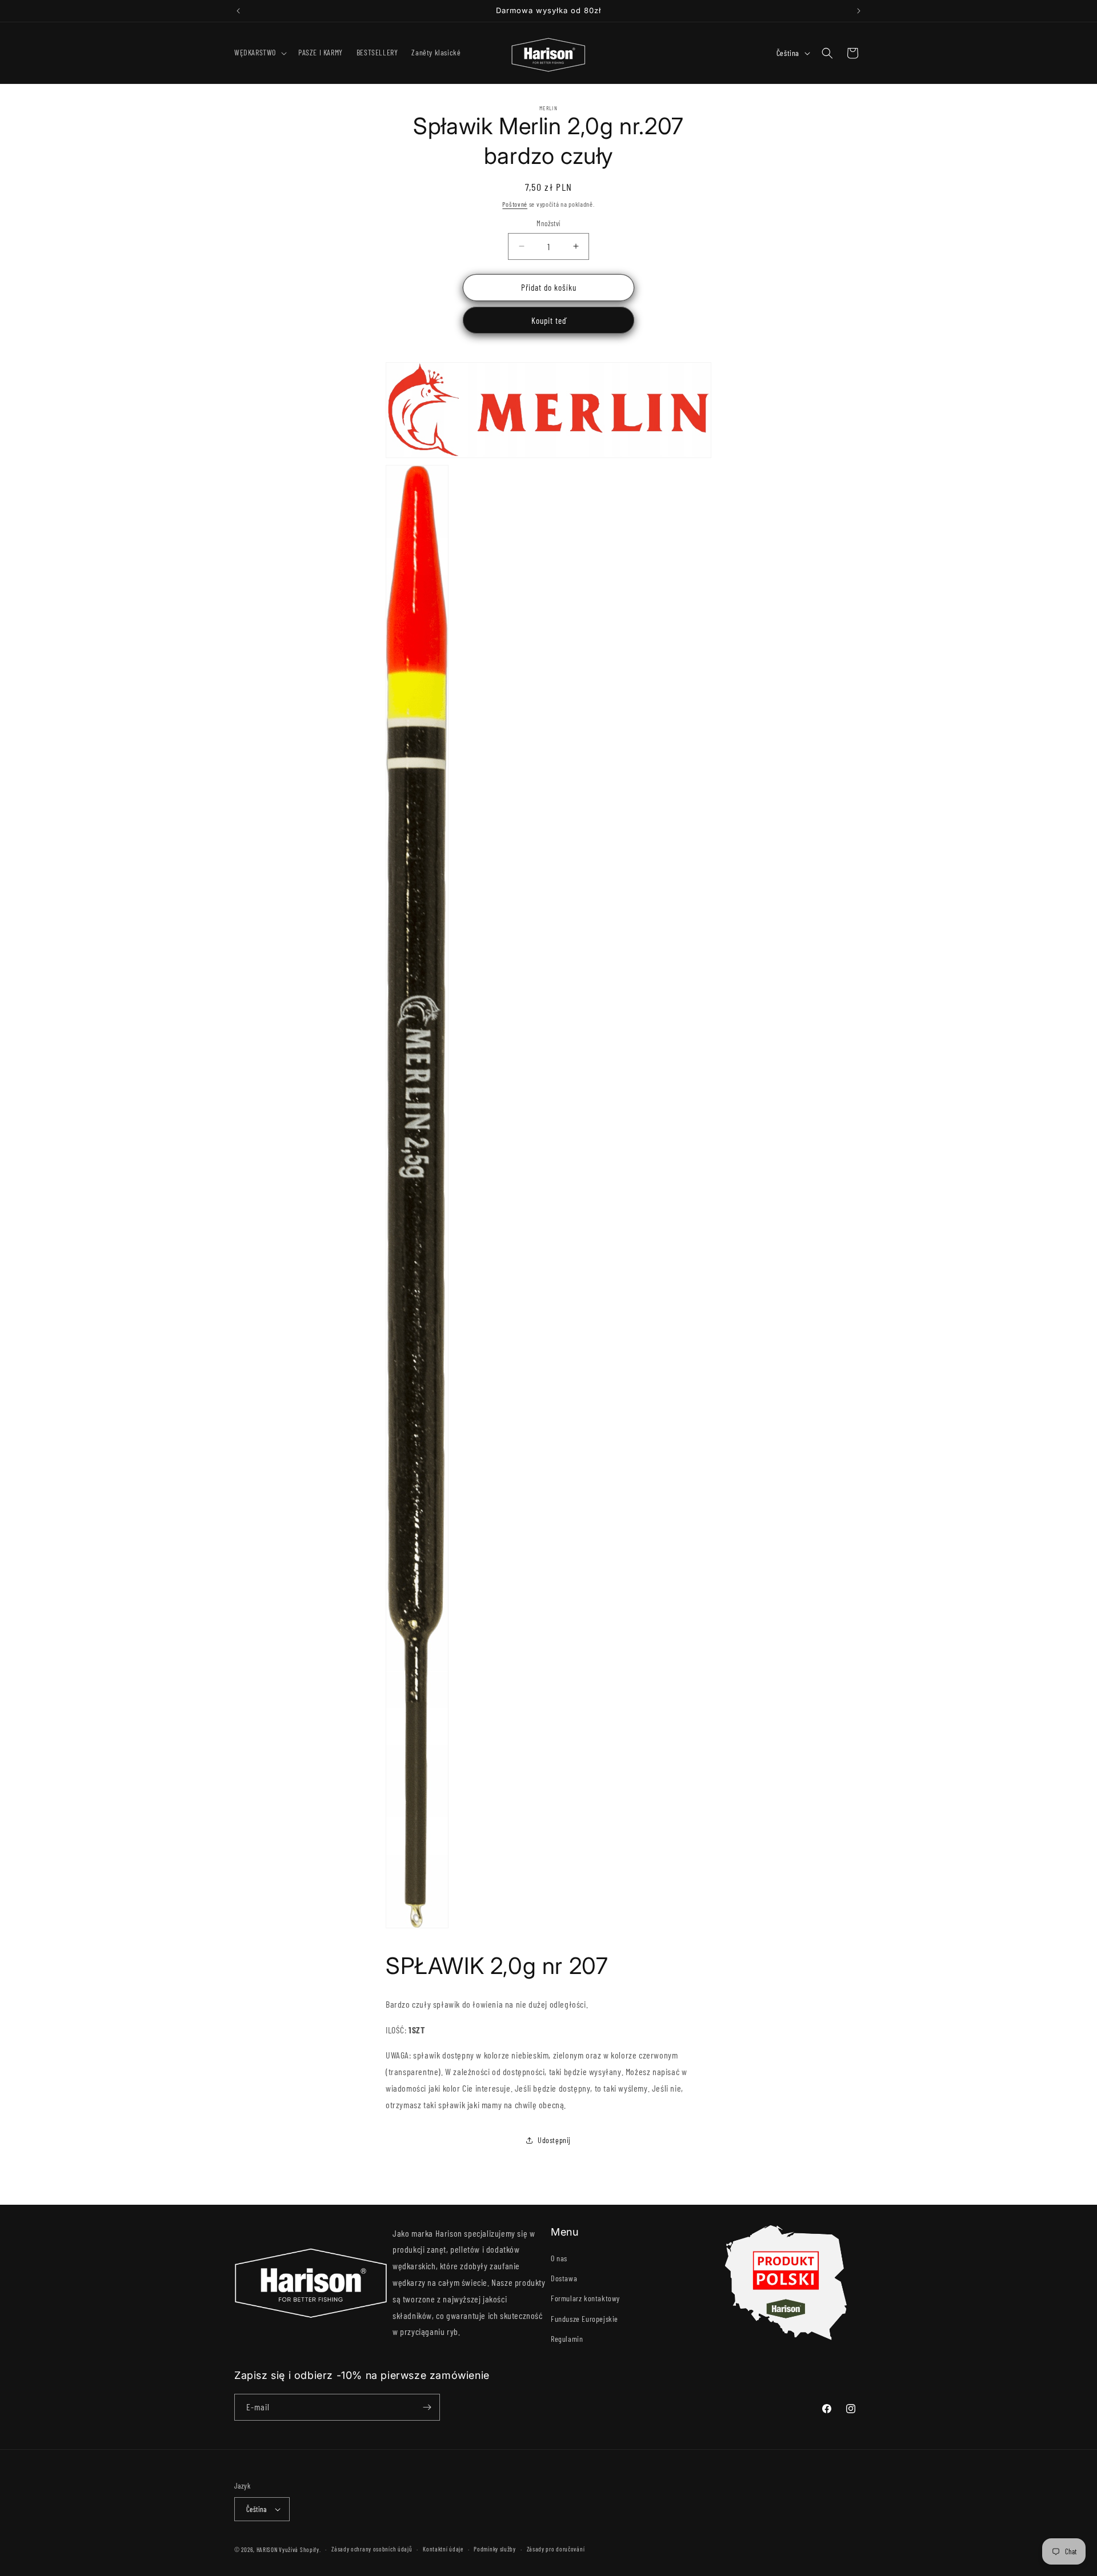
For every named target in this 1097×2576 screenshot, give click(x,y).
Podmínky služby (495, 2549)
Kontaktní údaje (443, 2549)
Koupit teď (549, 320)
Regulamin (567, 2339)
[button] (259, 53)
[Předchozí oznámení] (238, 11)
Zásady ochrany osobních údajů (372, 2549)
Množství (548, 223)
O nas (559, 2258)
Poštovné (515, 204)
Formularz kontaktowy (585, 2298)
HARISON (267, 2549)
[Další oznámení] (859, 11)
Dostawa (564, 2278)
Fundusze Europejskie (584, 2319)
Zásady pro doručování (556, 2549)
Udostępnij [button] (554, 2140)
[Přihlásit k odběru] (427, 2407)
